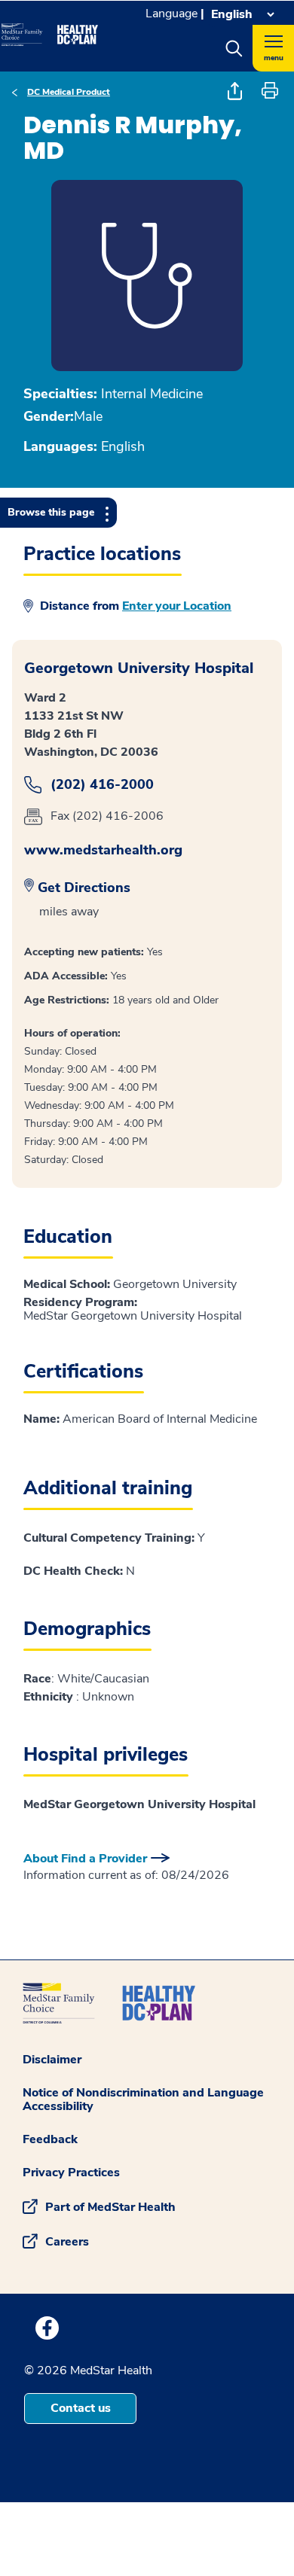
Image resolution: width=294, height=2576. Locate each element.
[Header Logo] (50, 29)
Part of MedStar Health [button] (110, 2207)
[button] (234, 48)
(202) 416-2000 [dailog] (102, 785)
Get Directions (84, 888)
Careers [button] (67, 2242)
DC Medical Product (69, 92)
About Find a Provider (85, 1859)
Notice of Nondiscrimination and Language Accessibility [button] (143, 2099)
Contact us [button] (81, 2408)
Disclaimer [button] (52, 2060)
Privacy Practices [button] (71, 2173)
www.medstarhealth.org (103, 850)
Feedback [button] (50, 2139)
